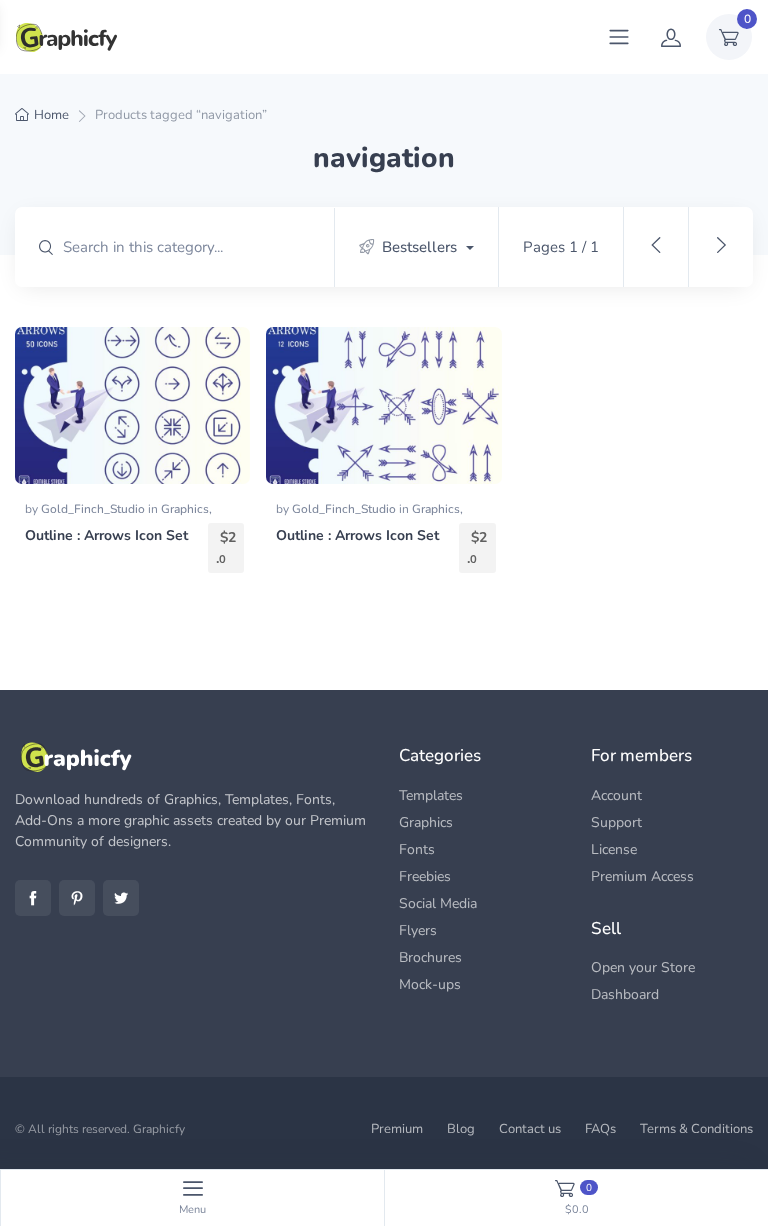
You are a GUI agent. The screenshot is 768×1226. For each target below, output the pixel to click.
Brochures (430, 957)
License (614, 849)
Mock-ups (430, 984)
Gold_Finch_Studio (94, 509)
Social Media (438, 903)
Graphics (185, 509)
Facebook (33, 898)
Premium (397, 1129)
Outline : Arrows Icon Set (106, 535)
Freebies (425, 876)
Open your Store (643, 967)
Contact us (530, 1129)
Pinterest (77, 898)
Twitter (121, 898)
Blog (461, 1129)
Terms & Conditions (696, 1129)
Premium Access (642, 876)
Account (616, 795)
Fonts (417, 849)
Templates (431, 795)
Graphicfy (159, 1129)
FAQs (600, 1129)
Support (616, 822)
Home (51, 115)
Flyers (418, 930)
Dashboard (625, 994)
